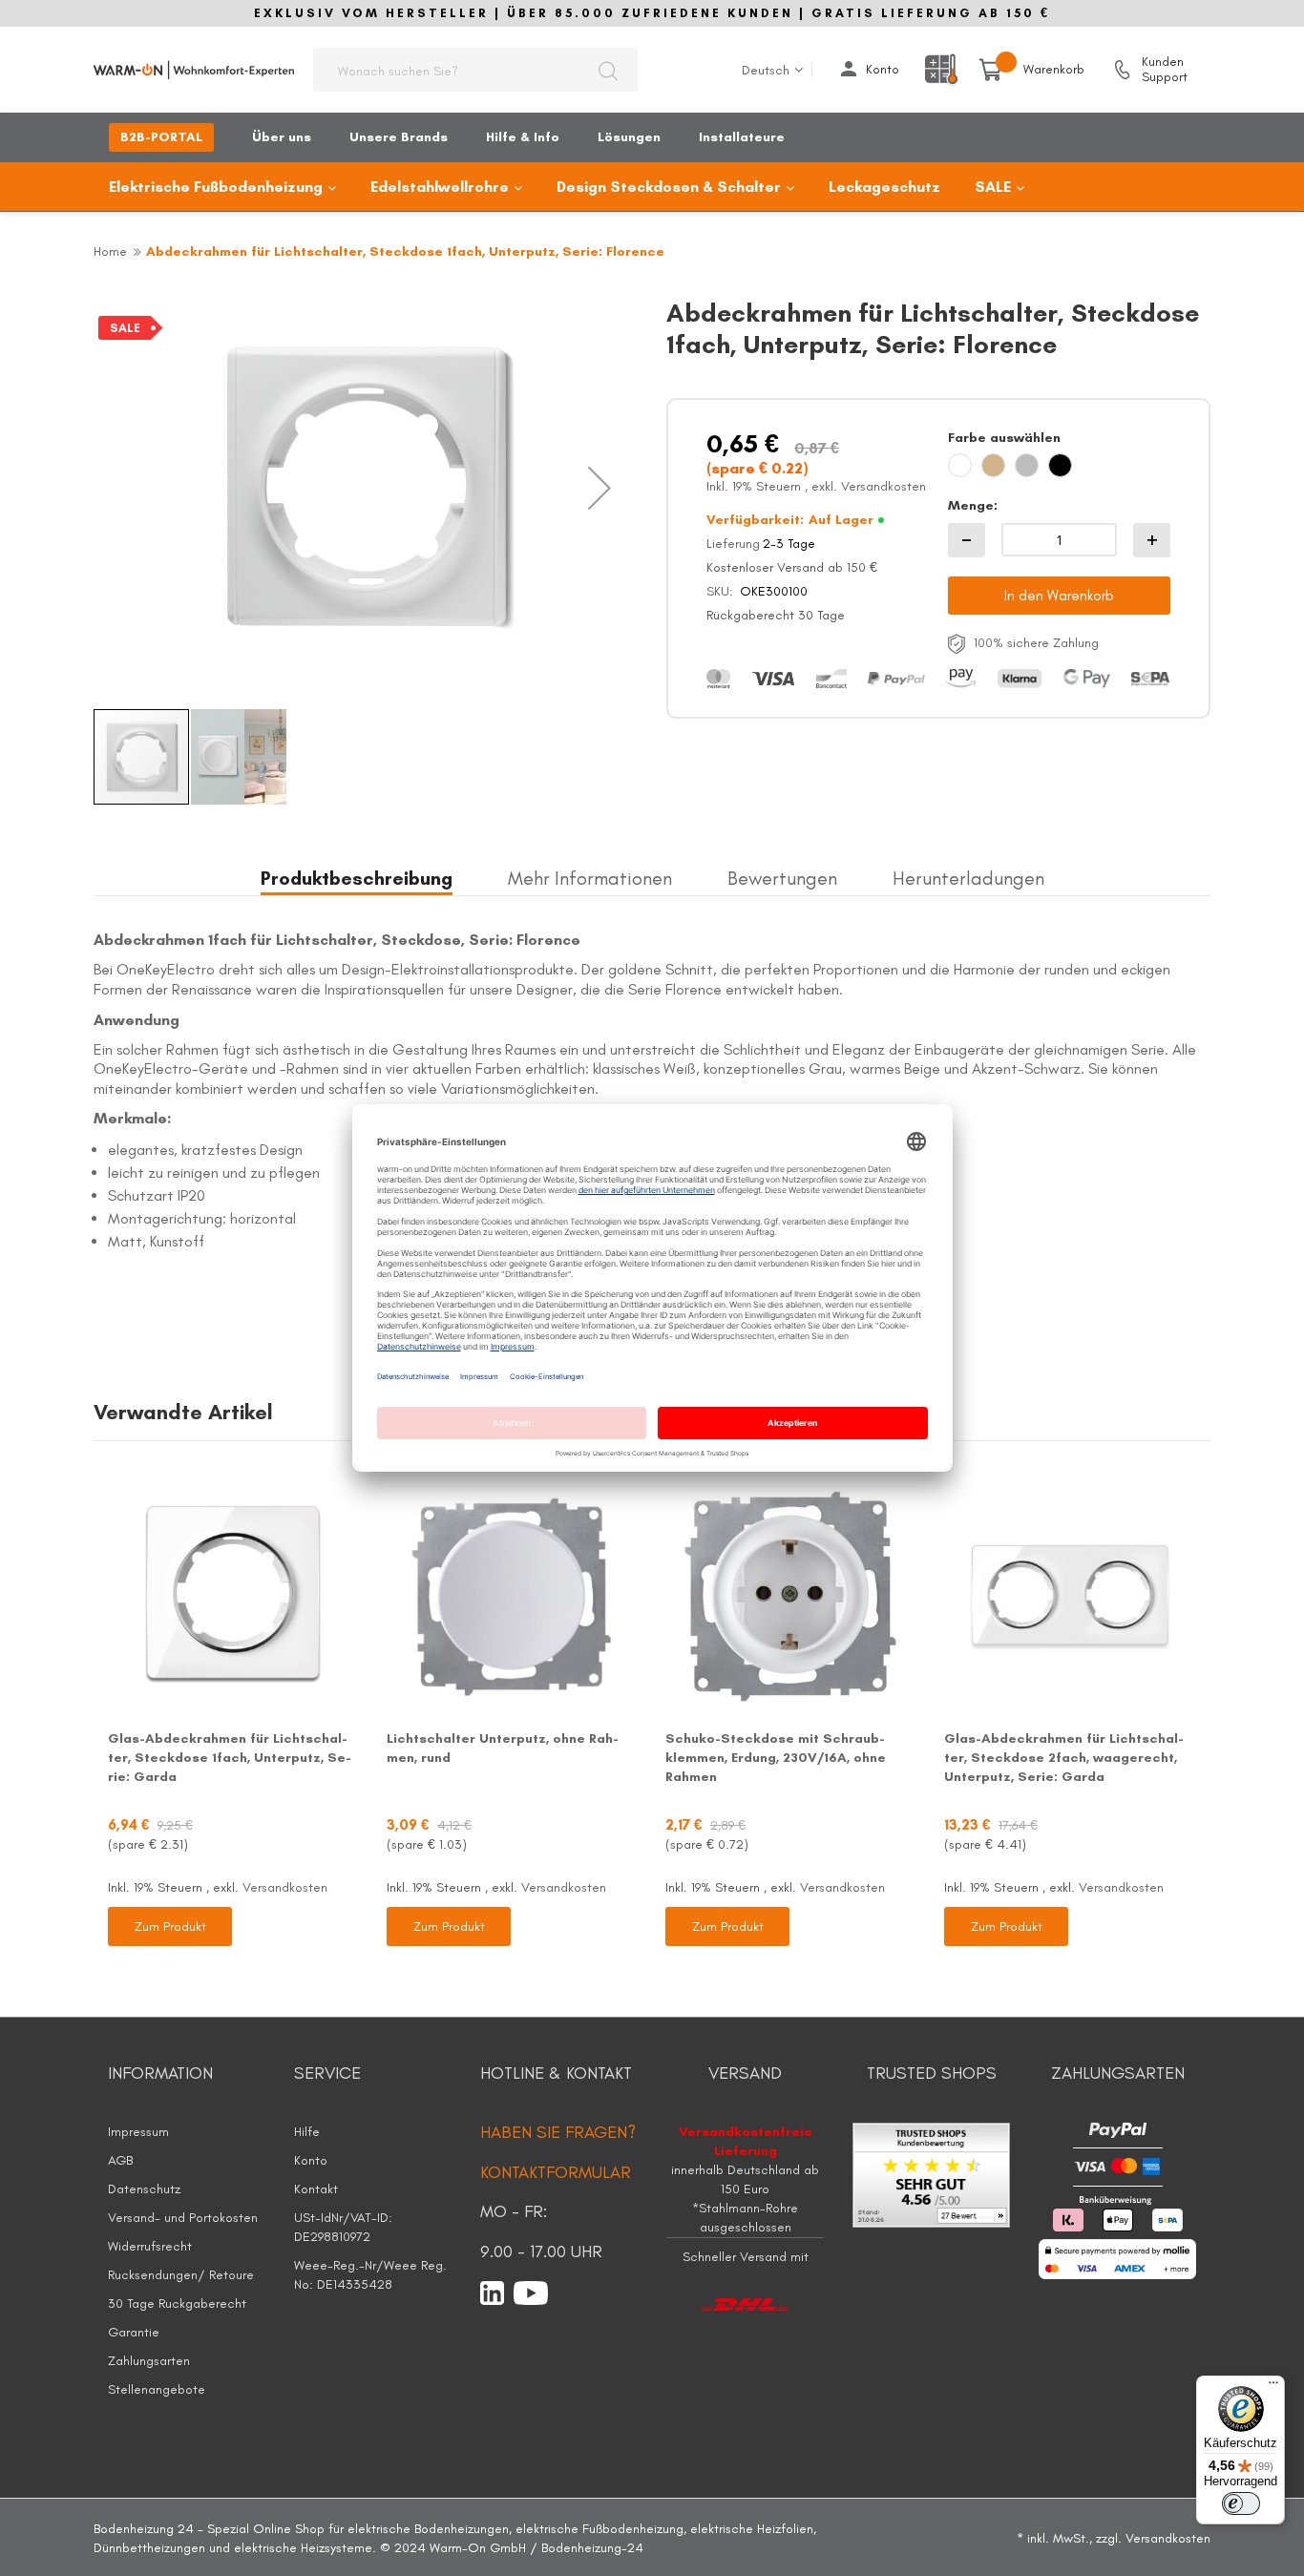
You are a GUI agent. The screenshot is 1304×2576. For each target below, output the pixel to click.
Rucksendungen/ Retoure (181, 2275)
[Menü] (1273, 2387)
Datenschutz (144, 2189)
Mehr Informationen (590, 878)
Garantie (134, 2332)
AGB (120, 2160)
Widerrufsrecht (150, 2246)
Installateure (742, 137)
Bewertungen (782, 878)
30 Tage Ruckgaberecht (177, 2304)
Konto (883, 69)
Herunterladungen (968, 878)
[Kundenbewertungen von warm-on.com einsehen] (931, 2174)
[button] (599, 488)
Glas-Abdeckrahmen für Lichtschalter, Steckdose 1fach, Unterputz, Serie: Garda (230, 1758)
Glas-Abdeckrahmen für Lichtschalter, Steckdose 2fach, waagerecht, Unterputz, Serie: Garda (1064, 1758)
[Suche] (608, 70)
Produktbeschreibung (357, 878)
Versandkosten (883, 486)
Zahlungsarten (149, 2361)
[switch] (1241, 2503)
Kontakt (316, 2189)
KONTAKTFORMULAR (556, 2172)
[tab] (357, 880)
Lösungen (629, 137)
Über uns (282, 137)
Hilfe (307, 2132)
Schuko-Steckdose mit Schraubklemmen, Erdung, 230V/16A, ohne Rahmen (776, 1758)
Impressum (138, 2132)
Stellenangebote (157, 2389)
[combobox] (475, 70)
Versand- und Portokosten (183, 2218)
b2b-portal (161, 137)
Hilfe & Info (523, 137)
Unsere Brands (399, 137)
